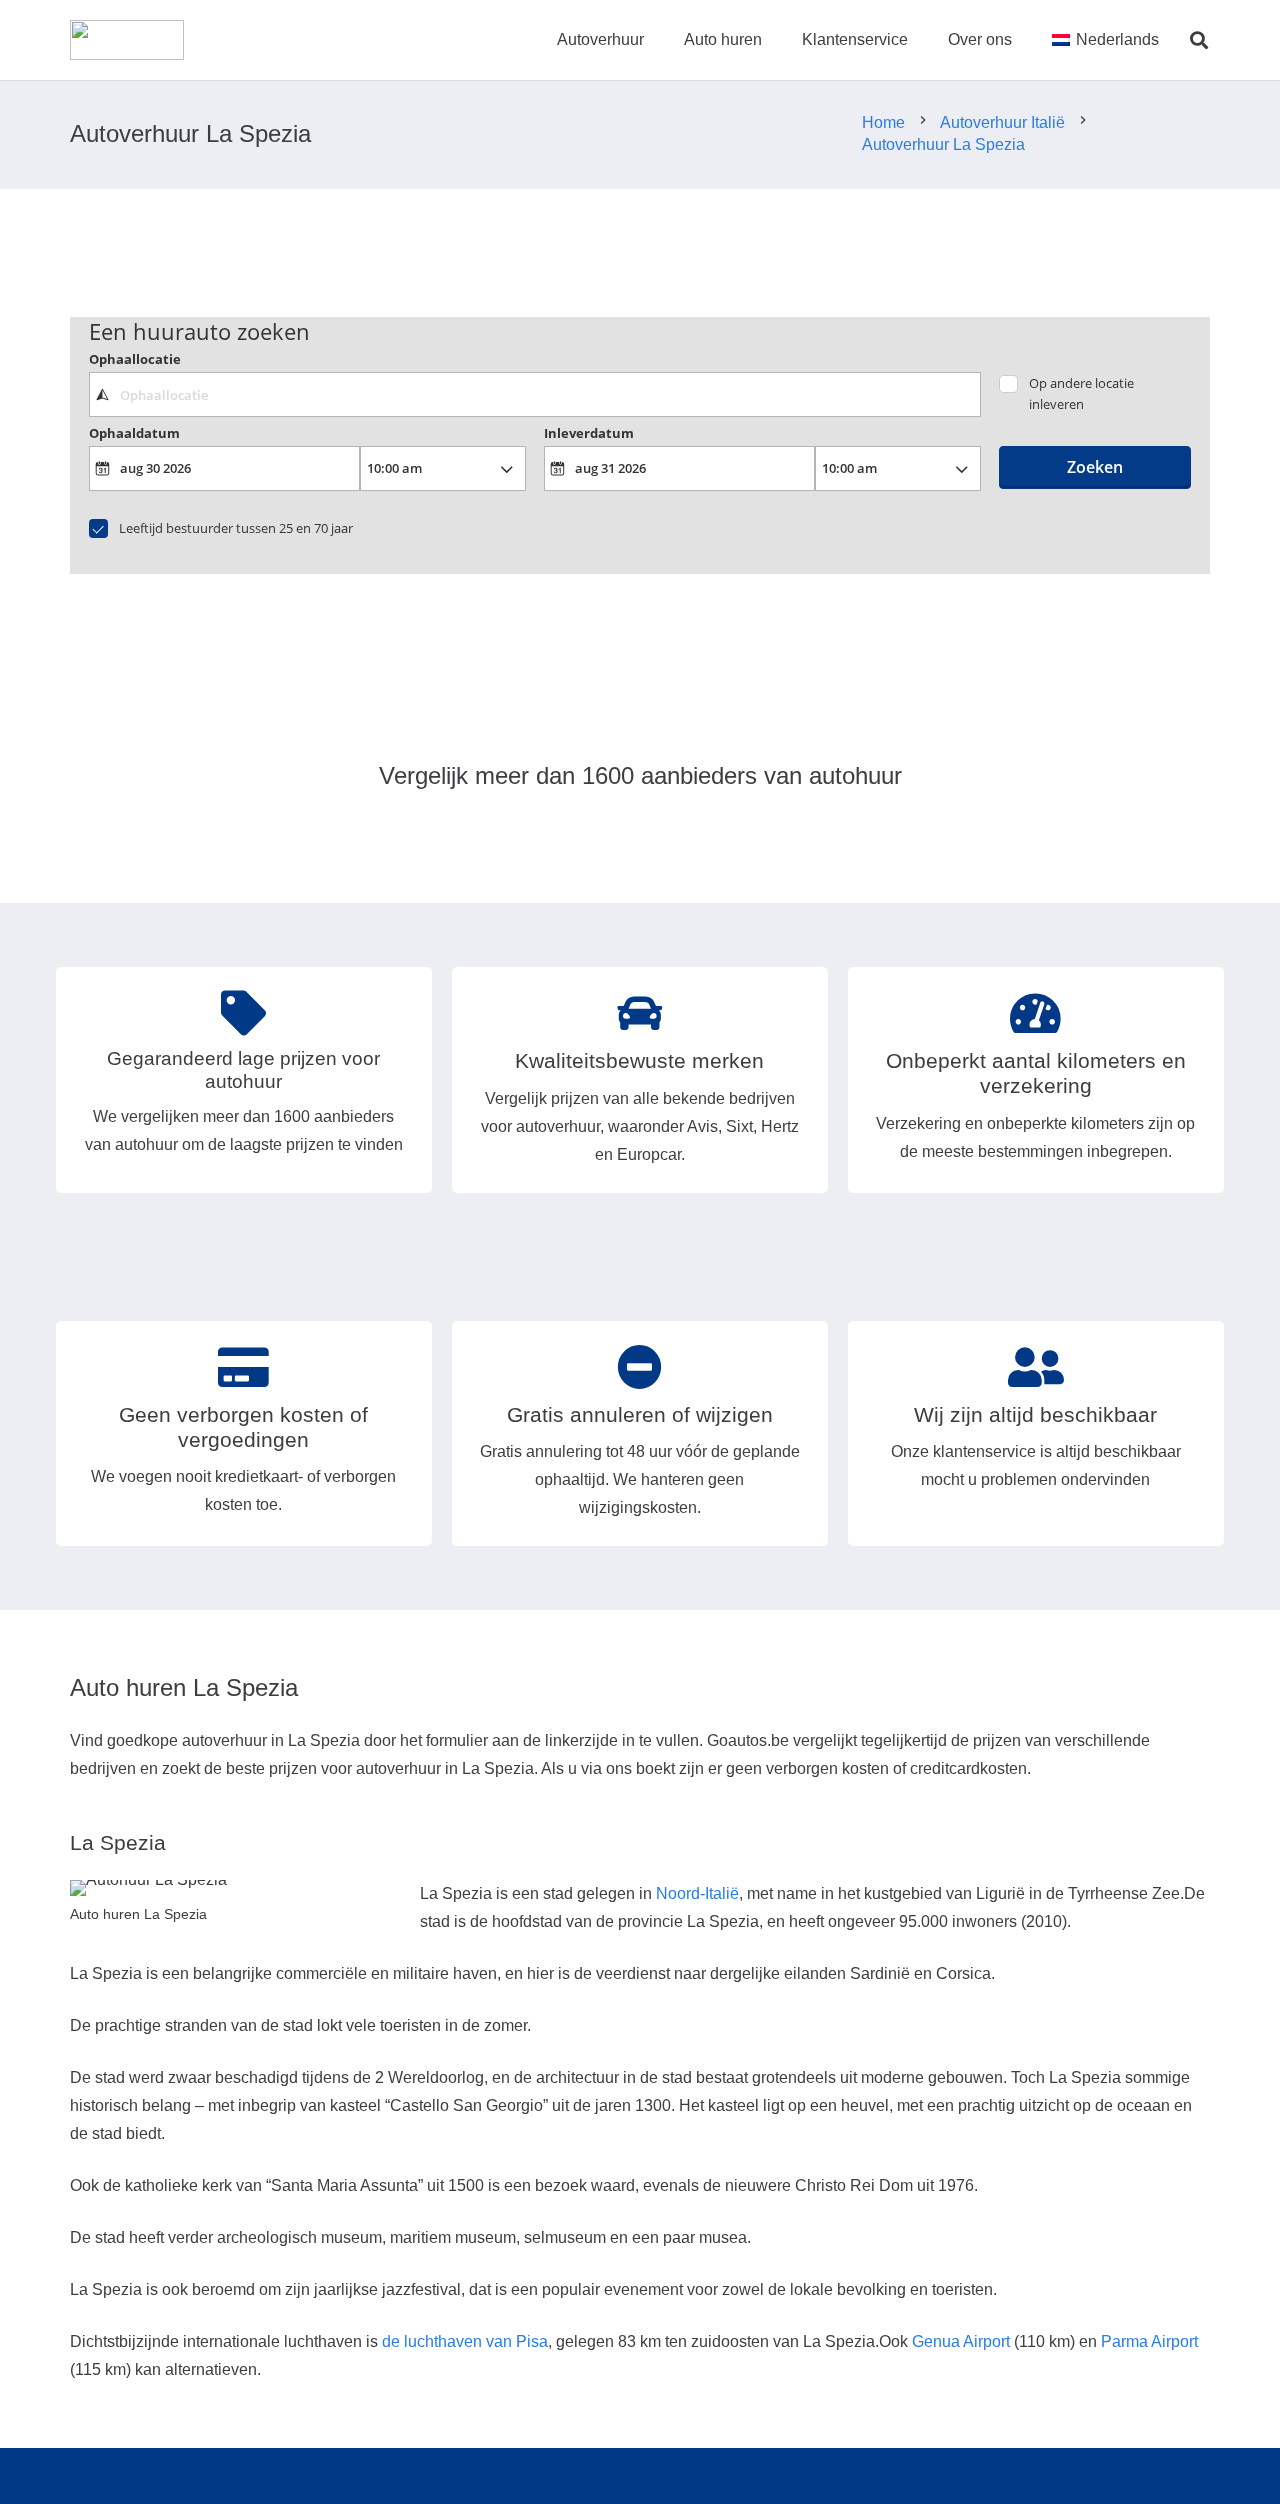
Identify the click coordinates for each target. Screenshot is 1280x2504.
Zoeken (1095, 467)
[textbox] (534, 394)
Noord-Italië (697, 1893)
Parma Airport (1149, 2341)
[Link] (127, 40)
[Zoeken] (1199, 40)
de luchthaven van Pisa (465, 2341)
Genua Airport (961, 2341)
